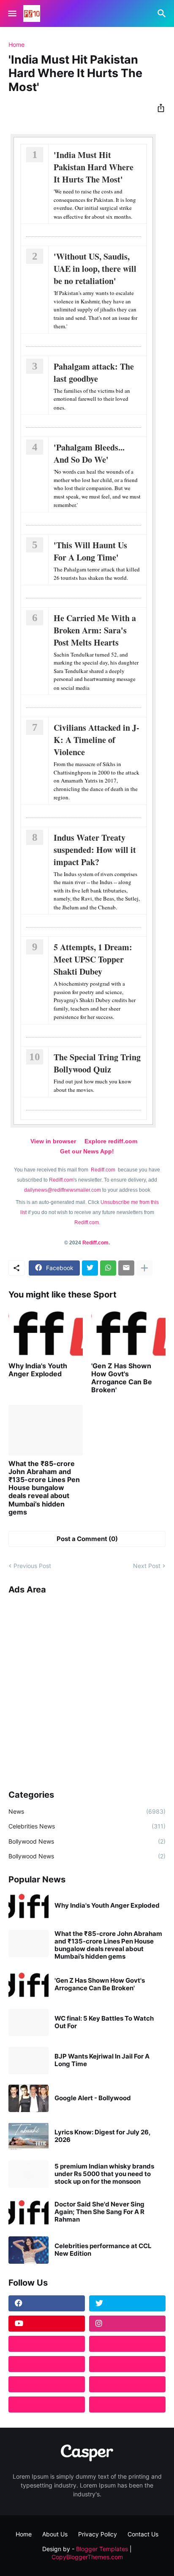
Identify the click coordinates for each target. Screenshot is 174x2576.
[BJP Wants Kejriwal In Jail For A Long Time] (29, 2060)
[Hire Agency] (127, 2404)
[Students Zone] (127, 2344)
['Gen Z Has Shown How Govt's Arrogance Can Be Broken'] (128, 1332)
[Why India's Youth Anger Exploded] (46, 1332)
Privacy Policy (98, 2534)
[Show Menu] (12, 13)
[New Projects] (47, 2344)
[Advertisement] (87, 1689)
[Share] (158, 108)
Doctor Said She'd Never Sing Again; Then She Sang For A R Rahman (99, 2212)
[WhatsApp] (108, 1268)
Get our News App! (87, 1151)
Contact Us (143, 2534)
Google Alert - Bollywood (93, 2098)
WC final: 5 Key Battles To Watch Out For (104, 2022)
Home (16, 45)
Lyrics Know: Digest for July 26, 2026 (102, 2136)
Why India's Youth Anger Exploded (38, 1370)
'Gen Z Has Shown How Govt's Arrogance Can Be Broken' (122, 1378)
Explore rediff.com (111, 1141)
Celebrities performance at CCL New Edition (103, 2250)
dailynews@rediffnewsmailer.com (63, 1190)
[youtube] (47, 2324)
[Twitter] (90, 1268)
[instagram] (127, 2324)
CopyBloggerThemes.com (87, 2557)
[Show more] (144, 1268)
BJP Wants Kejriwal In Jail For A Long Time (102, 2060)
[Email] (126, 1268)
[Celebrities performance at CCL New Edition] (29, 2250)
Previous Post (32, 1566)
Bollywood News (87, 1841)
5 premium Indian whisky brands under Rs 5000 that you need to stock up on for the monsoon (104, 2174)
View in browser (53, 1141)
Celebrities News (87, 1826)
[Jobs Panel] (47, 2364)
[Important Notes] (47, 2404)
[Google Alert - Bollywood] (29, 2098)
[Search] (163, 13)
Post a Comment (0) (87, 1539)
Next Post (147, 1566)
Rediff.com (104, 1170)
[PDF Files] (127, 2384)
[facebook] (47, 2303)
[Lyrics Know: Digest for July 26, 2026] (29, 2136)
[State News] (127, 2364)
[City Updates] (47, 2384)
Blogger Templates (102, 2549)
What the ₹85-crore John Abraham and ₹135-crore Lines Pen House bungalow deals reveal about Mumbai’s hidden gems (44, 1488)
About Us (55, 2534)
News (87, 1811)
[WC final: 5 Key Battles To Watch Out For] (29, 2022)
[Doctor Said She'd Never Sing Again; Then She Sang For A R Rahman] (29, 2212)
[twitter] (127, 2303)
